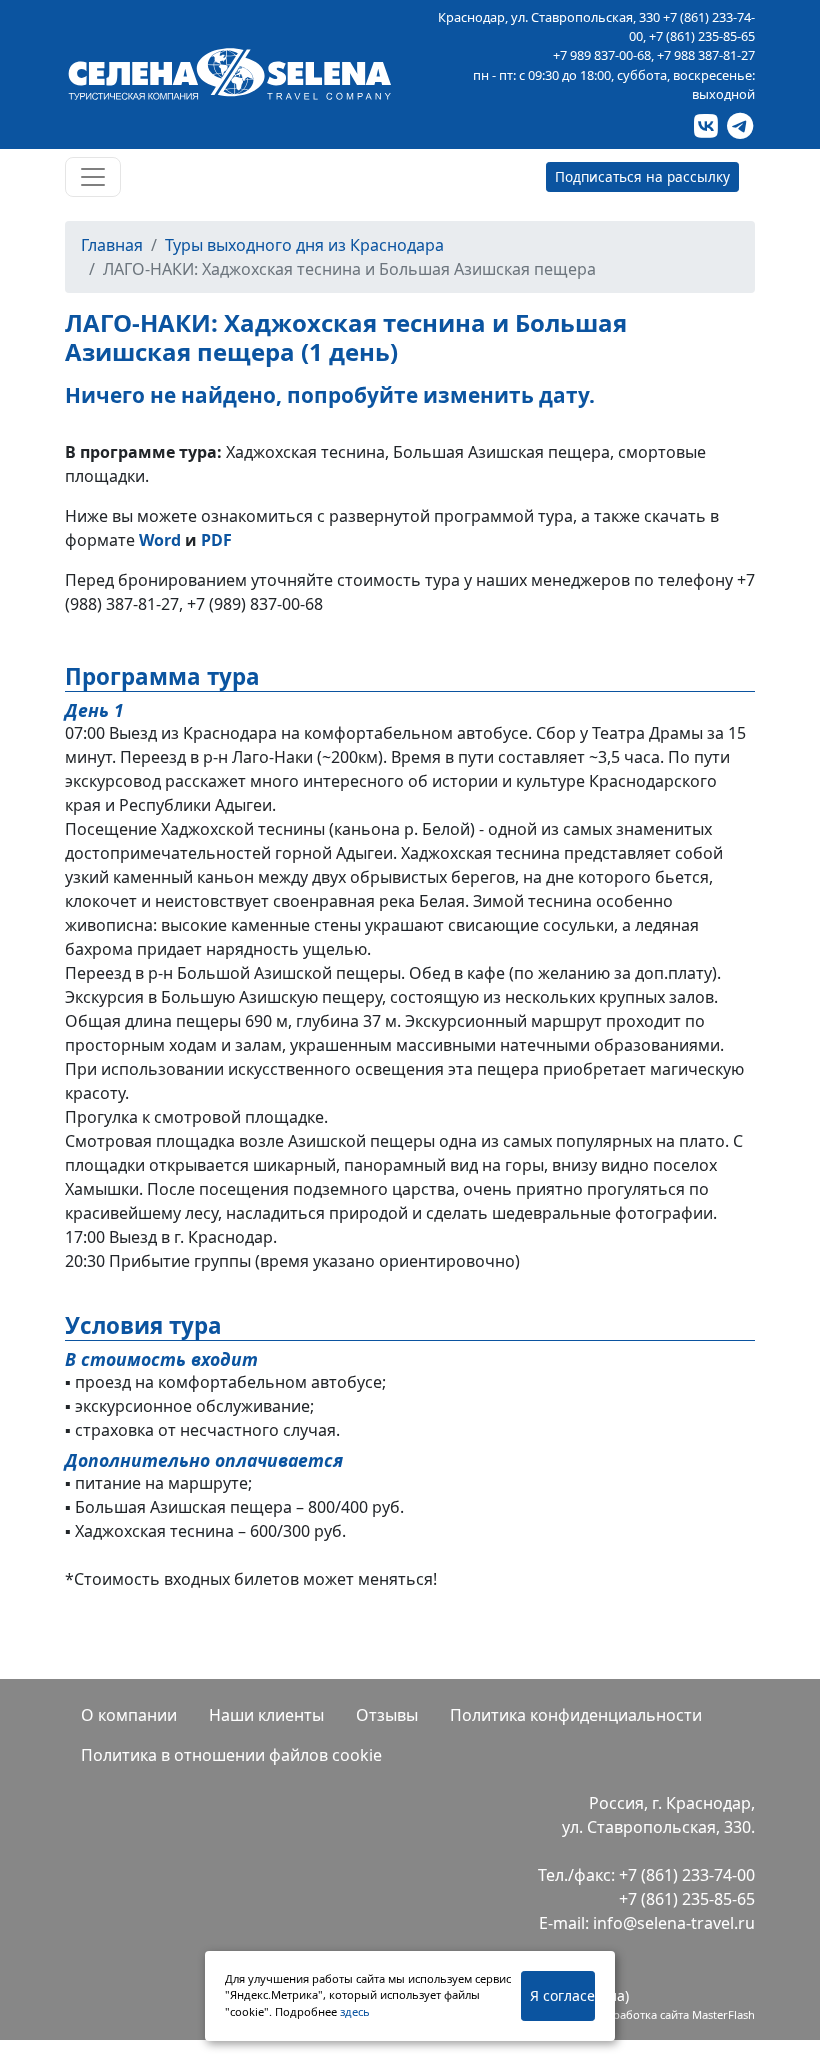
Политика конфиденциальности (576, 1715)
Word (160, 540)
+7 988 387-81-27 (706, 55)
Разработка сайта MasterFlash (675, 2014)
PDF (216, 540)
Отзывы (387, 1715)
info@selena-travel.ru (674, 1923)
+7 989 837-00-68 (602, 55)
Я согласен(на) (562, 1995)
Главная (112, 245)
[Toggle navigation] (93, 177)
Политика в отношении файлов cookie (231, 1755)
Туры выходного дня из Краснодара (304, 245)
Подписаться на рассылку (642, 176)
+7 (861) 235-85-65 (702, 36)
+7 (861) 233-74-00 (687, 1875)
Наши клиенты (266, 1715)
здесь (355, 2011)
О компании (129, 1715)
